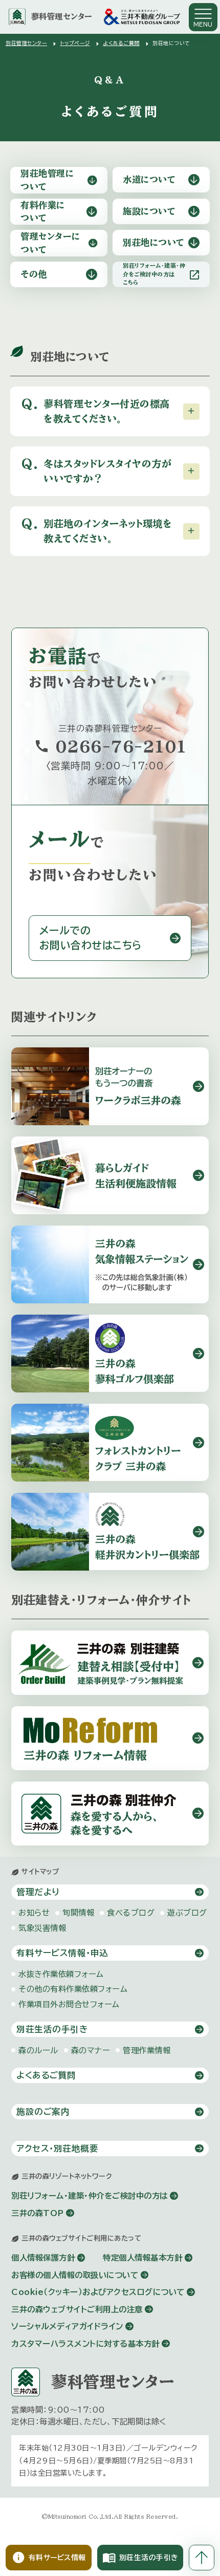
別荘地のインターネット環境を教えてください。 (97, 530)
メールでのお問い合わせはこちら (91, 938)
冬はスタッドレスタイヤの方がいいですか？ (96, 470)
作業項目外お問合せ (69, 2004)
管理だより (38, 1892)
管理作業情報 (147, 2050)
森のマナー (91, 2050)
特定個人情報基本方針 (142, 2258)
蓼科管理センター (62, 16)
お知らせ (34, 1913)
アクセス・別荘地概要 (57, 2148)
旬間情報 (78, 1913)
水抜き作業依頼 (61, 1974)
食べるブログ (131, 1913)
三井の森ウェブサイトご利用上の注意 (77, 2309)
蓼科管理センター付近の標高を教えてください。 (96, 411)
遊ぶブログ (187, 1913)
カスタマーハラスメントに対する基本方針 (85, 2344)
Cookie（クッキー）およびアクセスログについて (98, 2292)
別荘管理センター (26, 43)
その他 (34, 274)
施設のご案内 (43, 2111)
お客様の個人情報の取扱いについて (75, 2275)
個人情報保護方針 (43, 2258)
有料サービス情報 (49, 2558)
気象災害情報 (42, 1928)
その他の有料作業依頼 (73, 1989)
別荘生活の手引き (52, 2029)
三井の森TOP (38, 2213)
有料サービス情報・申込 (62, 1953)
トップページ (75, 43)
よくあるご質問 (121, 43)
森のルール (38, 2050)
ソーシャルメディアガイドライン (67, 2326)
